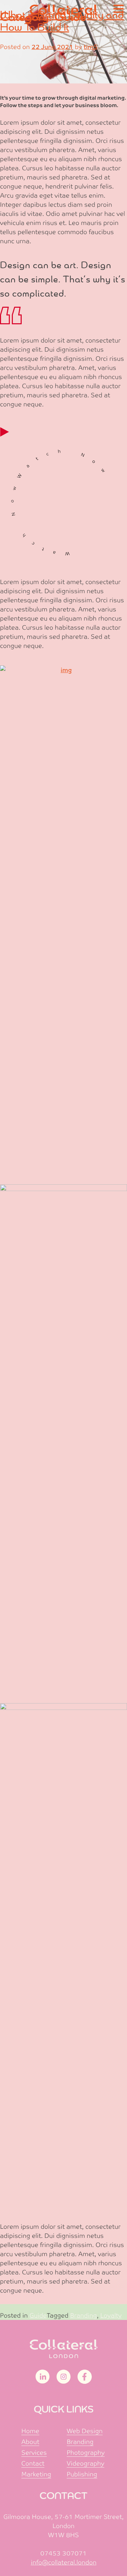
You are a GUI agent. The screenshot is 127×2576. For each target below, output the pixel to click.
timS (91, 47)
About (30, 2442)
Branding (83, 2315)
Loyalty (111, 2315)
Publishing (82, 2474)
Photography (86, 2453)
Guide (38, 2315)
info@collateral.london (64, 2562)
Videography (86, 2463)
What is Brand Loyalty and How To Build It (62, 21)
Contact (33, 2463)
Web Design (85, 2431)
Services (34, 2453)
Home (30, 2431)
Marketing (36, 2474)
